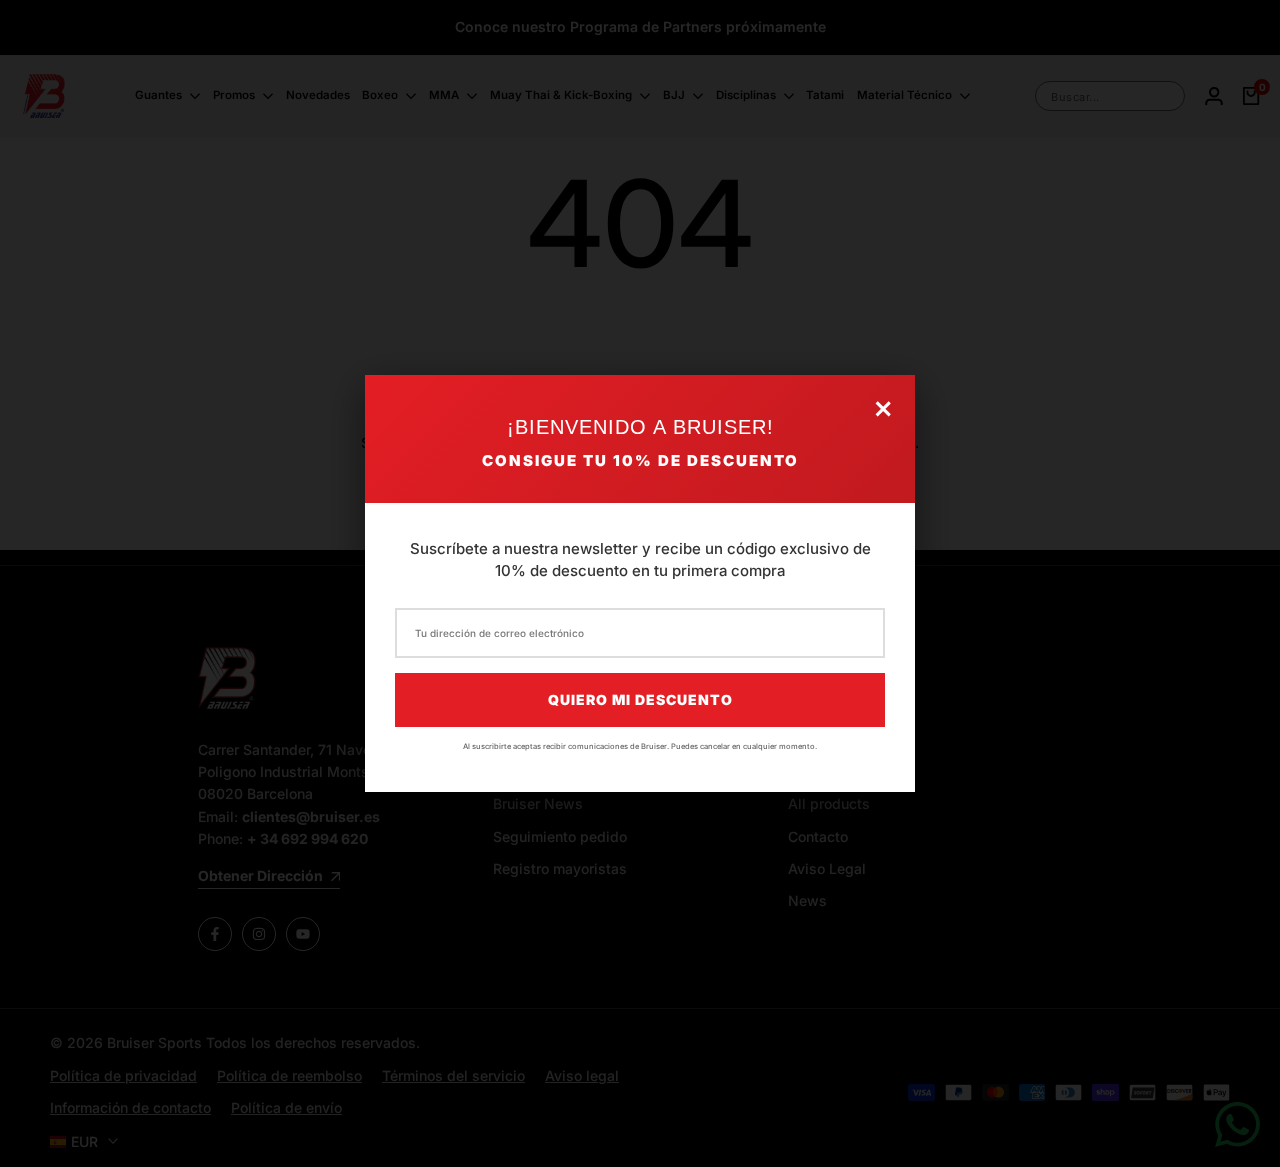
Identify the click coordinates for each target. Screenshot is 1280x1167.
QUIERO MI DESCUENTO (640, 699)
